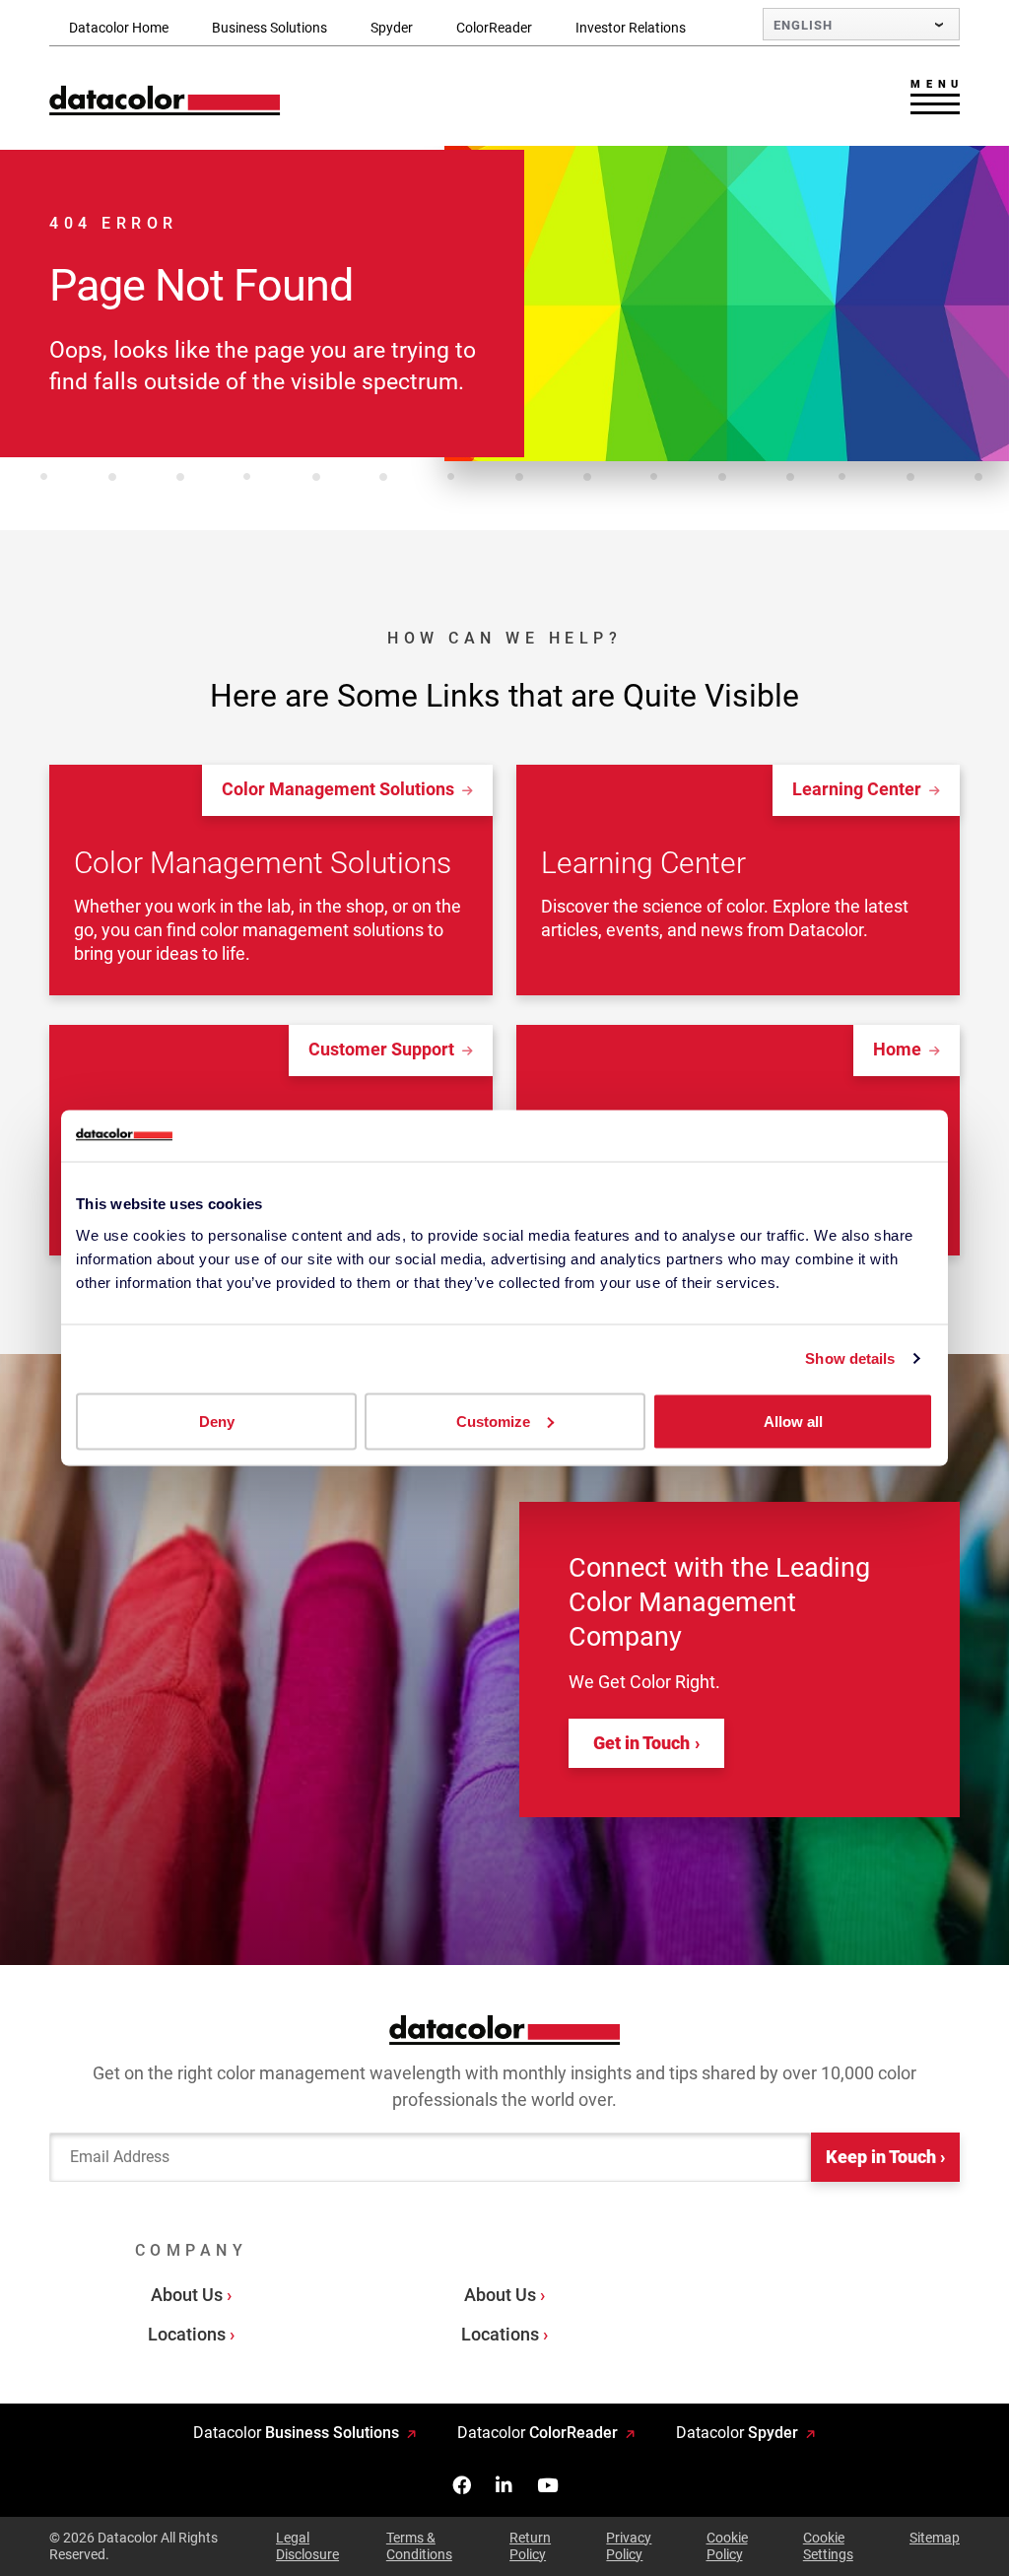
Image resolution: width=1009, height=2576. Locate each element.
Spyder (392, 28)
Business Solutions (269, 28)
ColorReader (494, 28)
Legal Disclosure (307, 2546)
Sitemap (935, 2538)
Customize (493, 1421)
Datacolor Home (119, 28)
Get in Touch (641, 1743)
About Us (187, 2295)
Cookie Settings (828, 2546)
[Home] (165, 100)
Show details (850, 1358)
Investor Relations (631, 28)
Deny (217, 1421)
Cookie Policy (727, 2546)
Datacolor (296, 2433)
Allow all (793, 1421)
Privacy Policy (629, 2546)
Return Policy (530, 2546)
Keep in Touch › (885, 2157)
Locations (187, 2334)
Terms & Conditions (419, 2546)
